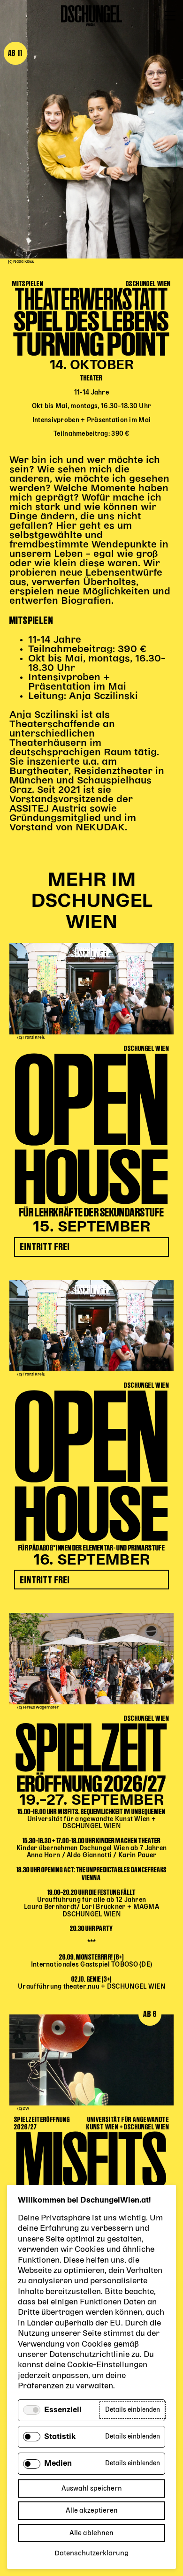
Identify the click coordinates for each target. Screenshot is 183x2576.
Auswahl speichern (92, 2489)
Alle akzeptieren (92, 2511)
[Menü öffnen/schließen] (170, 16)
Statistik (60, 2437)
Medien (58, 2464)
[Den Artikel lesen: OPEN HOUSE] (91, 988)
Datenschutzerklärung (91, 2553)
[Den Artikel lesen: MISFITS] (91, 2060)
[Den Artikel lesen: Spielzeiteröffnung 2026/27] (91, 1658)
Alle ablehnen (91, 2533)
